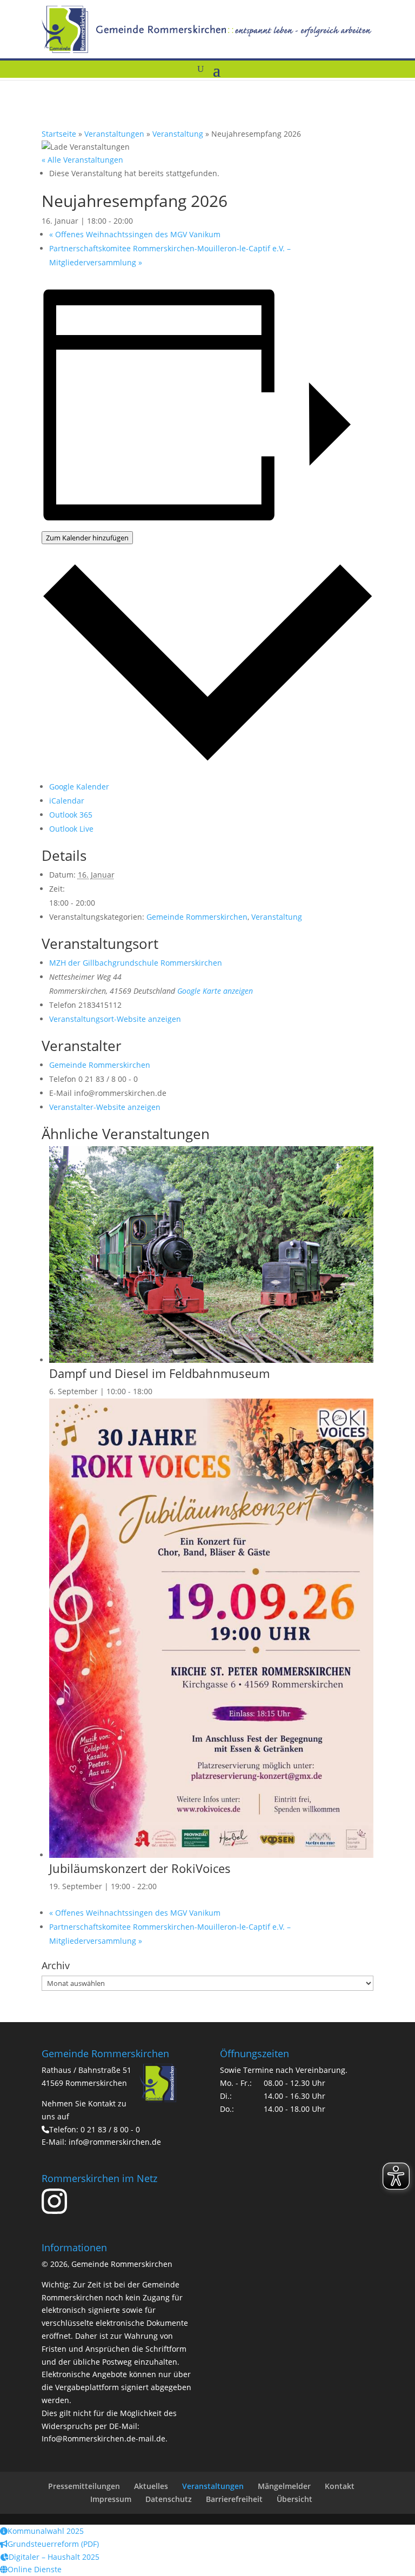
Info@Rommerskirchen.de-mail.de (103, 2438)
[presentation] (211, 1360)
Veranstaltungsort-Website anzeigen (115, 1019)
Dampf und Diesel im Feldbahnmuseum (159, 1373)
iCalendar (67, 801)
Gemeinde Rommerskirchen (197, 917)
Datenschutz (169, 2499)
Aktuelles (151, 2486)
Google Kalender (79, 787)
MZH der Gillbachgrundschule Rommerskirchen (136, 963)
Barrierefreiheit (234, 2499)
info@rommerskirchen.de (115, 2142)
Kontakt (340, 2486)
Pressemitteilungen (84, 2486)
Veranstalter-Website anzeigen (105, 1107)
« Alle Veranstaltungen (82, 160)
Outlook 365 (71, 815)
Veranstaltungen (114, 134)
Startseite (59, 134)
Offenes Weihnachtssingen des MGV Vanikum (135, 234)
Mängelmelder (284, 2486)
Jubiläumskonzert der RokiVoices (140, 1868)
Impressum (111, 2499)
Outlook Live (71, 829)
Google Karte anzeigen (215, 991)
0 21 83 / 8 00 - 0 (110, 2129)
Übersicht (294, 2499)
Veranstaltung (178, 134)
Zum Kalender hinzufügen (87, 538)
